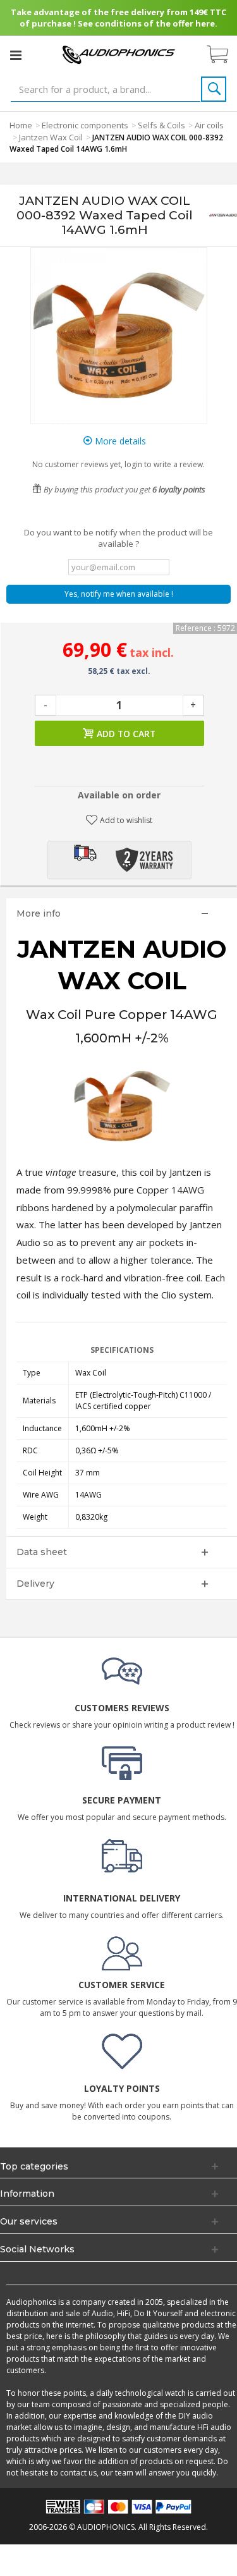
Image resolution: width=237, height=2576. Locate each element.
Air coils (209, 125)
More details (119, 441)
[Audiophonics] (119, 54)
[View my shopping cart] (224, 55)
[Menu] (16, 55)
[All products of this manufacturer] (223, 216)
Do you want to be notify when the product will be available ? (118, 538)
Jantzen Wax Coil (51, 137)
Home (21, 125)
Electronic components (85, 125)
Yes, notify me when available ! (119, 594)
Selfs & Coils (161, 125)
